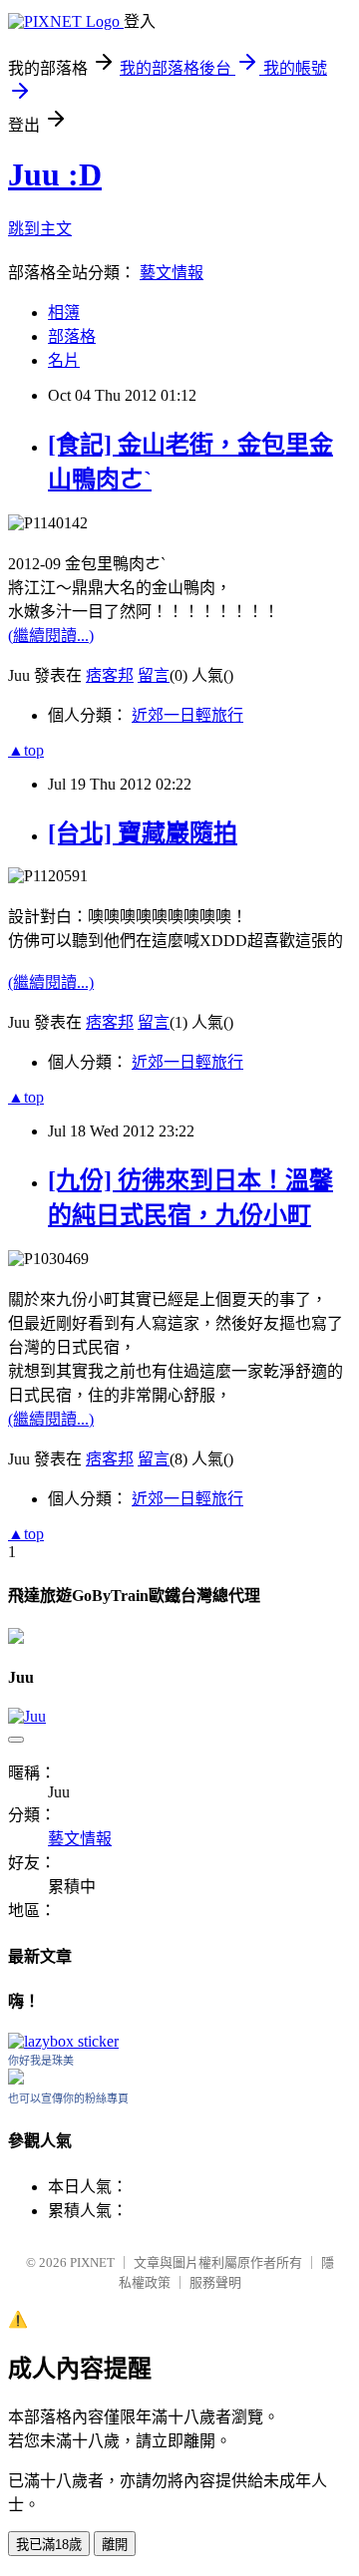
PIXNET (92, 2262)
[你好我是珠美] (16, 2079)
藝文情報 (172, 273)
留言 (154, 675)
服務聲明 (215, 2282)
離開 (115, 2545)
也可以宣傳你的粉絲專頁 (68, 2098)
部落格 (72, 336)
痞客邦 (110, 675)
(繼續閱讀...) (51, 636)
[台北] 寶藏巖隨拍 (143, 833)
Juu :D (55, 174)
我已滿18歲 (49, 2545)
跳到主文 (40, 229)
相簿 (64, 313)
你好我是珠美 (41, 2061)
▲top (26, 750)
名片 (64, 360)
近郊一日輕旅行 (187, 715)
